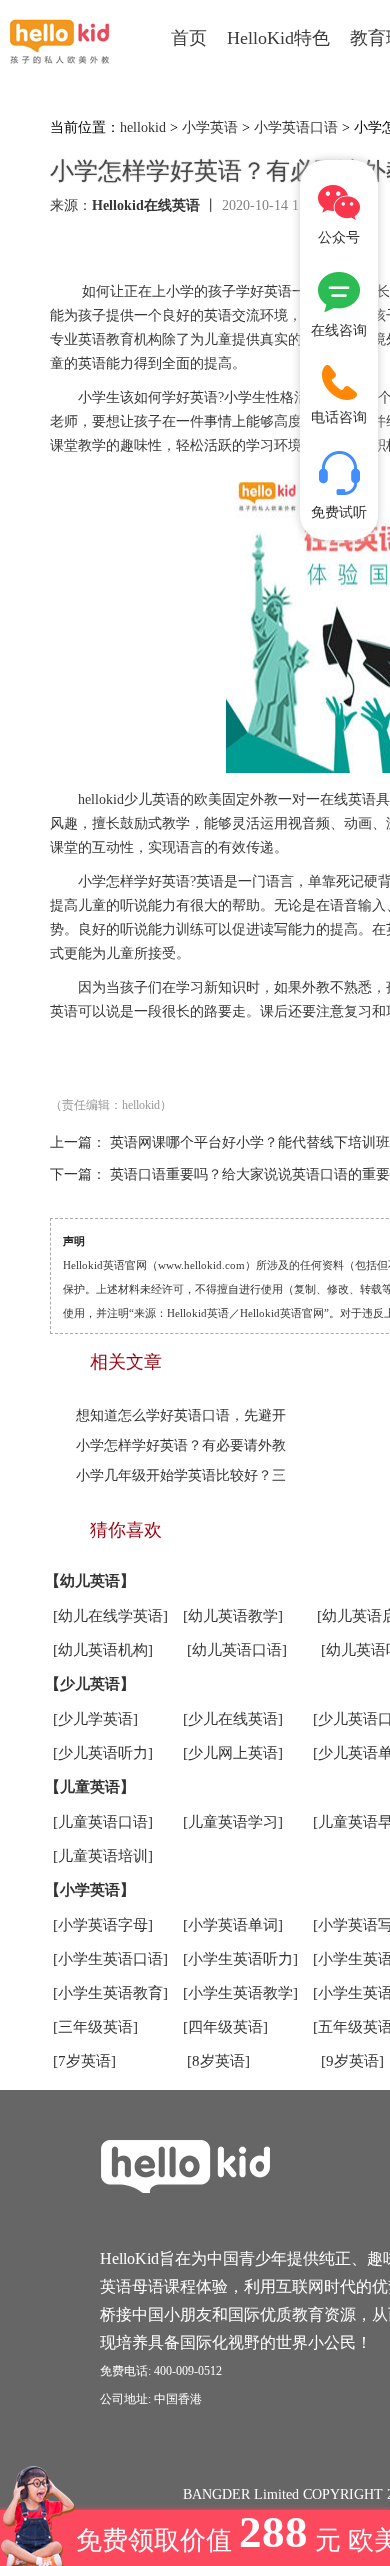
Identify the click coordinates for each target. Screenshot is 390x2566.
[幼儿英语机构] (103, 1650)
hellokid (143, 127)
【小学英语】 (90, 1890)
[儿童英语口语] (103, 1822)
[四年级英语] (225, 2027)
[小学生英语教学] (240, 1993)
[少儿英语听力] (103, 1753)
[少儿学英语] (95, 1719)
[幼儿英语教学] (233, 1616)
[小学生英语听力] (240, 1959)
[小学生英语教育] (110, 1993)
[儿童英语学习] (233, 1822)
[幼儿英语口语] (237, 1650)
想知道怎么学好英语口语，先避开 (181, 1415)
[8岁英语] (218, 2061)
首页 (189, 38)
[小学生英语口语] (110, 1959)
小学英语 (210, 127)
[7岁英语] (84, 2061)
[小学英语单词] (233, 1925)
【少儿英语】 (90, 1684)
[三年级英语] (95, 2027)
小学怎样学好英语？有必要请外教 (181, 1445)
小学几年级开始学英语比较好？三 (181, 1475)
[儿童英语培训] (103, 1856)
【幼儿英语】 (90, 1581)
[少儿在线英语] (233, 1719)
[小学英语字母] (103, 1925)
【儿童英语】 (90, 1787)
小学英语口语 (296, 127)
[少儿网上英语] (233, 1753)
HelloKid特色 (278, 38)
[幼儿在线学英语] (110, 1616)
